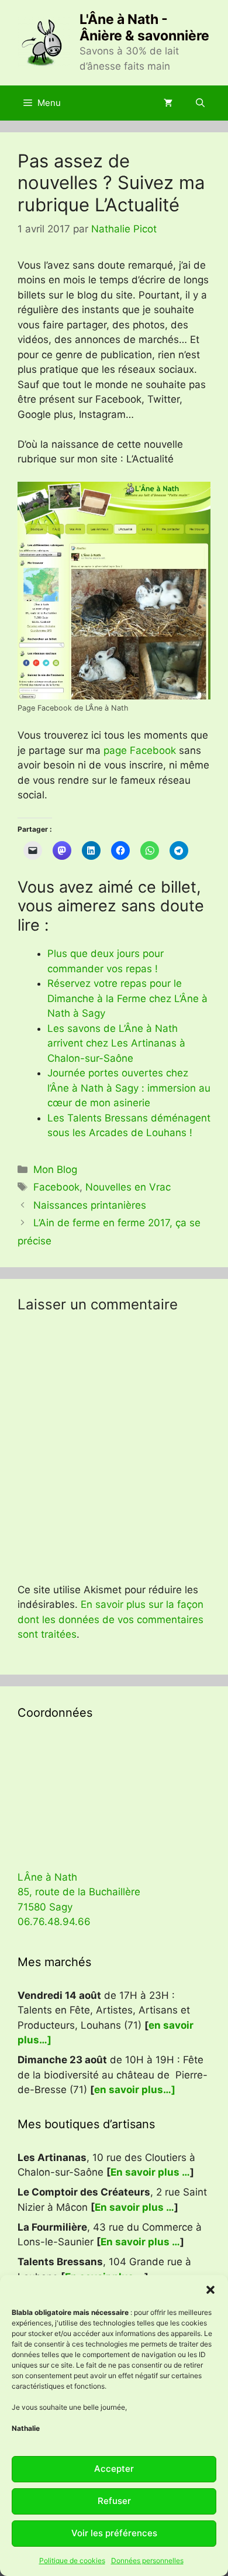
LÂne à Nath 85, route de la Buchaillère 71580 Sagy (79, 1892)
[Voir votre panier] (168, 103)
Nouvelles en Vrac (128, 1187)
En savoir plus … (150, 2172)
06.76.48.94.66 (54, 1922)
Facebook (56, 1187)
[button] (210, 2290)
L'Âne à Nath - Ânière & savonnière (144, 28)
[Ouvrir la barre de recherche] (200, 103)
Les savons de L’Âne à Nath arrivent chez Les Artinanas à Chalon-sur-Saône (116, 1043)
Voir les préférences (114, 2533)
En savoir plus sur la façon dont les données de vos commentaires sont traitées (110, 1619)
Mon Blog (55, 1169)
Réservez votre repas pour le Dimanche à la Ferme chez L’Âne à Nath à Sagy (127, 998)
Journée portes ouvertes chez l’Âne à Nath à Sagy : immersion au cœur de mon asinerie (129, 1088)
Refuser (114, 2501)
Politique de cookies (72, 2560)
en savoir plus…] (135, 2090)
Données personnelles (147, 2560)
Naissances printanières (90, 1205)
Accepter (114, 2469)
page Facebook (140, 750)
